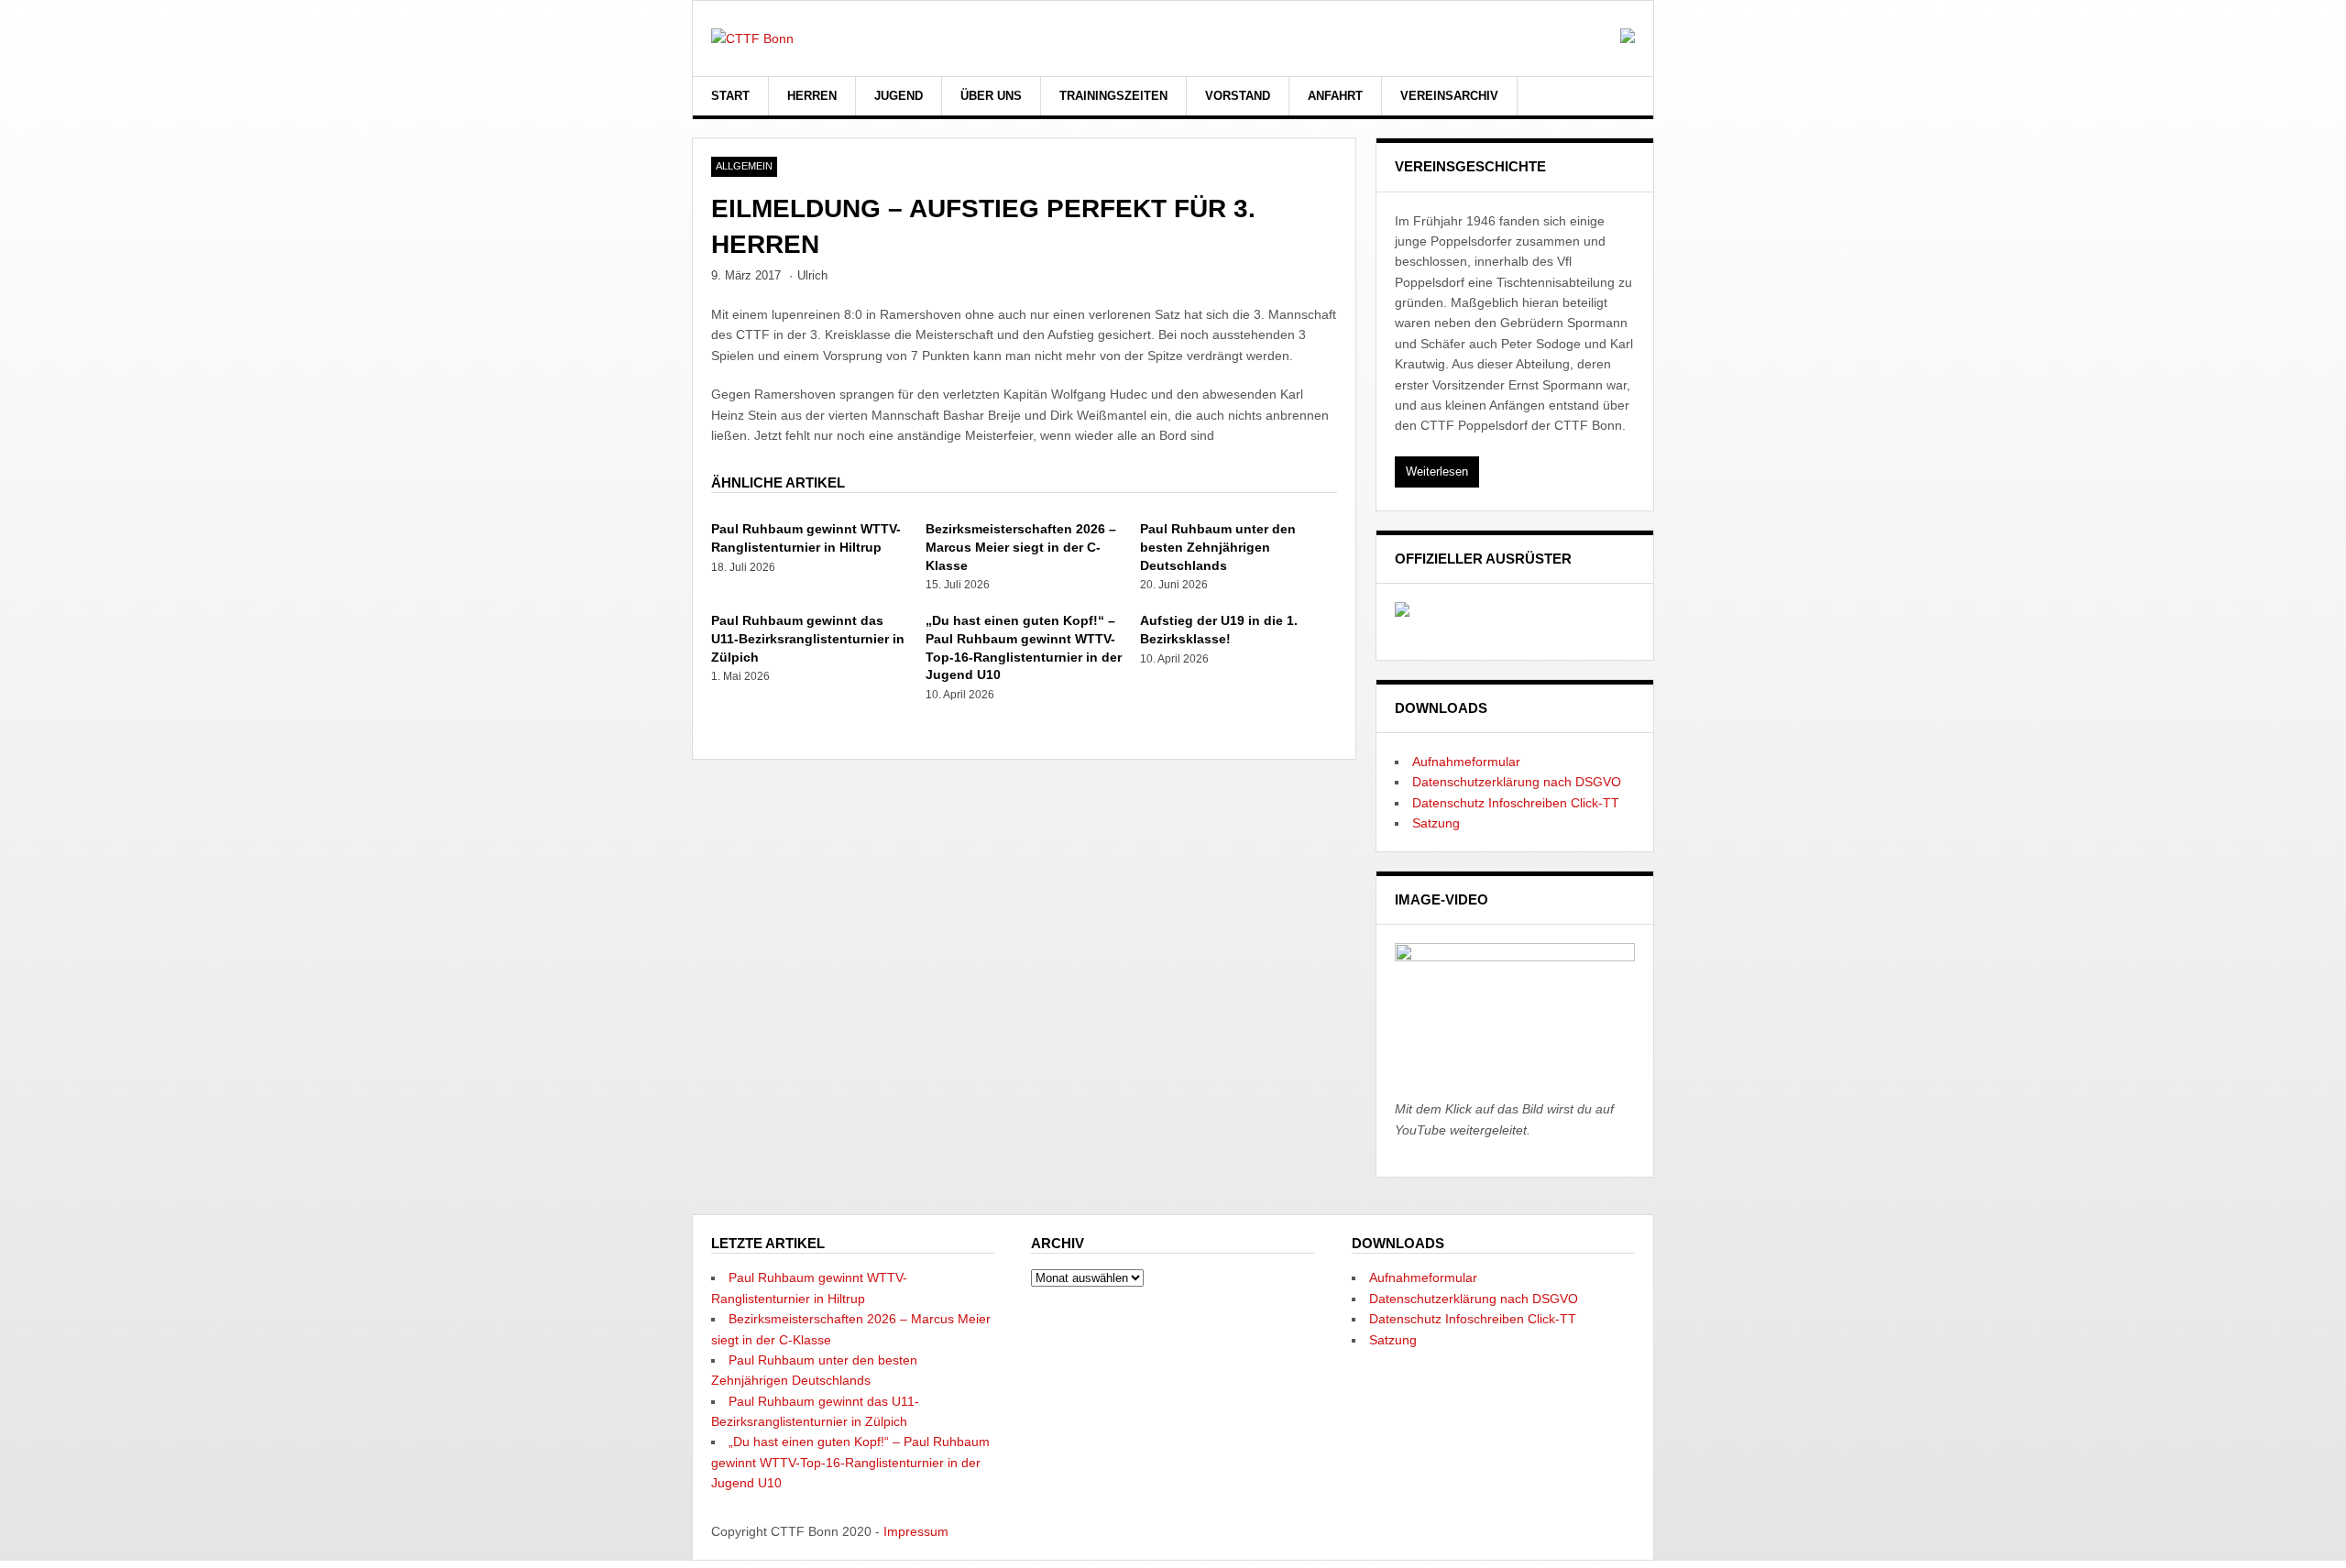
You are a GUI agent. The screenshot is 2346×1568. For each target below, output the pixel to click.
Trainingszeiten (1113, 96)
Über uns (991, 96)
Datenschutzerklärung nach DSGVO (1517, 782)
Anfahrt (1335, 96)
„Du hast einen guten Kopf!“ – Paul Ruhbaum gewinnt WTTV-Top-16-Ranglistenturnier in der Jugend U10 (850, 1462)
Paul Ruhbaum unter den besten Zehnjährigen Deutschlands (1218, 547)
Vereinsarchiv (1449, 96)
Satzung (1436, 823)
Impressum (916, 1531)
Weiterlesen (1437, 471)
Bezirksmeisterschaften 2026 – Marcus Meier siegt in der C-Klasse (1021, 547)
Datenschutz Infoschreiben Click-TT (1516, 803)
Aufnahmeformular (1466, 762)
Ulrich (812, 275)
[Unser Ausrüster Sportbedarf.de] (1402, 612)
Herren (812, 96)
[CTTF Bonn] (752, 38)
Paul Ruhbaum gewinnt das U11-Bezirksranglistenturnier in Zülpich (808, 638)
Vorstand (1238, 96)
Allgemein (744, 166)
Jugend (899, 96)
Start (730, 96)
